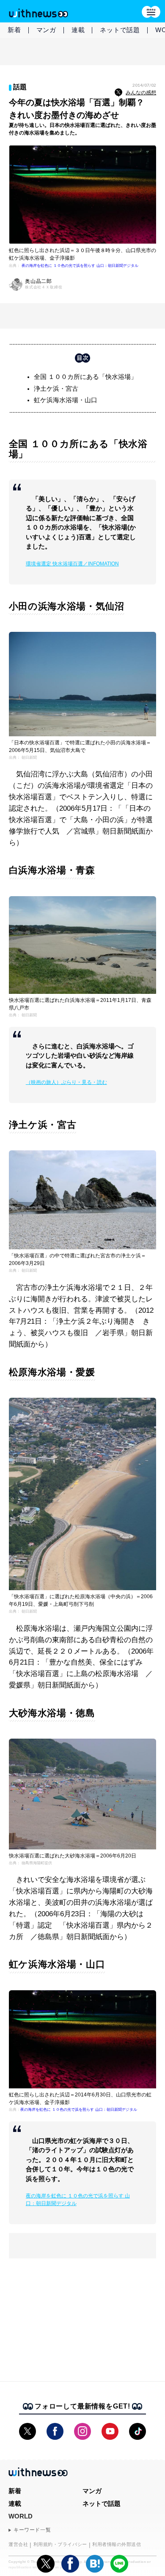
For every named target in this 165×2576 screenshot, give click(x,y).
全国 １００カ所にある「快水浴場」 (85, 377)
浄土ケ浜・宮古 (56, 388)
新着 (14, 30)
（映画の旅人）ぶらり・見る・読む (66, 1082)
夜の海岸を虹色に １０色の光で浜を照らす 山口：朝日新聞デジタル (80, 266)
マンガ (46, 30)
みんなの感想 (141, 93)
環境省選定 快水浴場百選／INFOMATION (72, 564)
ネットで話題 (120, 30)
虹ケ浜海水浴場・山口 (66, 400)
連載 (78, 30)
